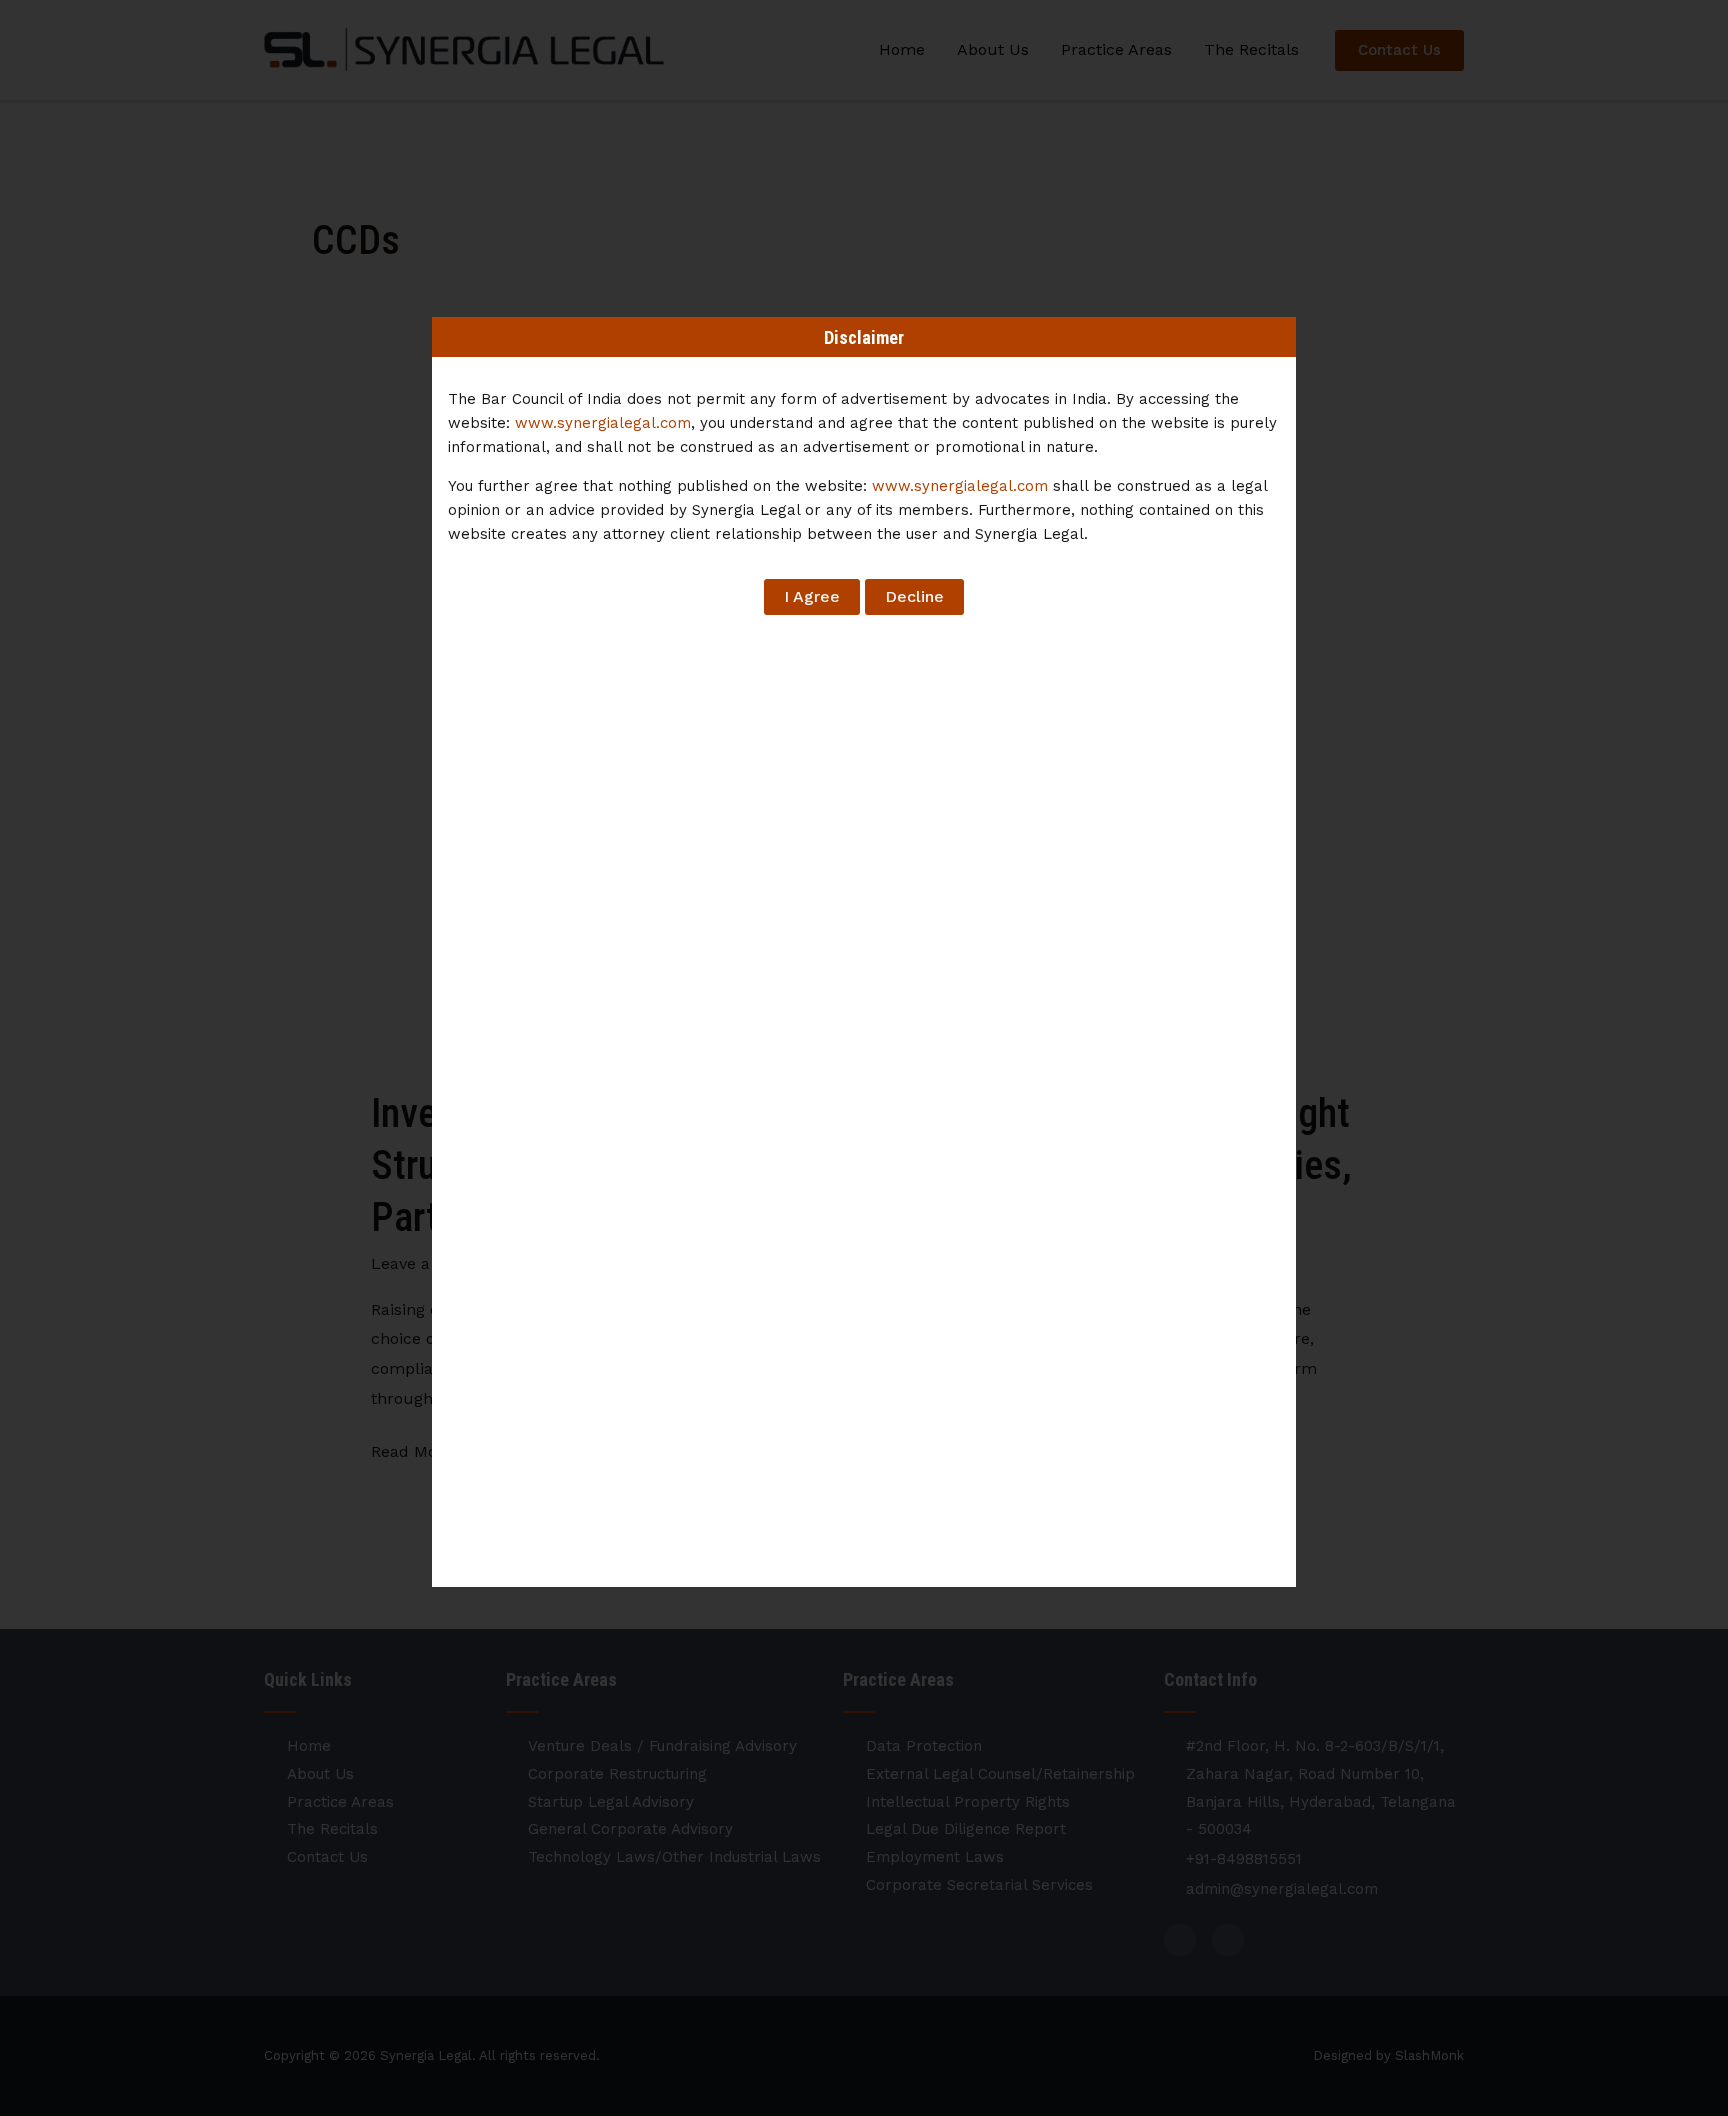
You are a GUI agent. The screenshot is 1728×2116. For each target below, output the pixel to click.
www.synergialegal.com (603, 423)
